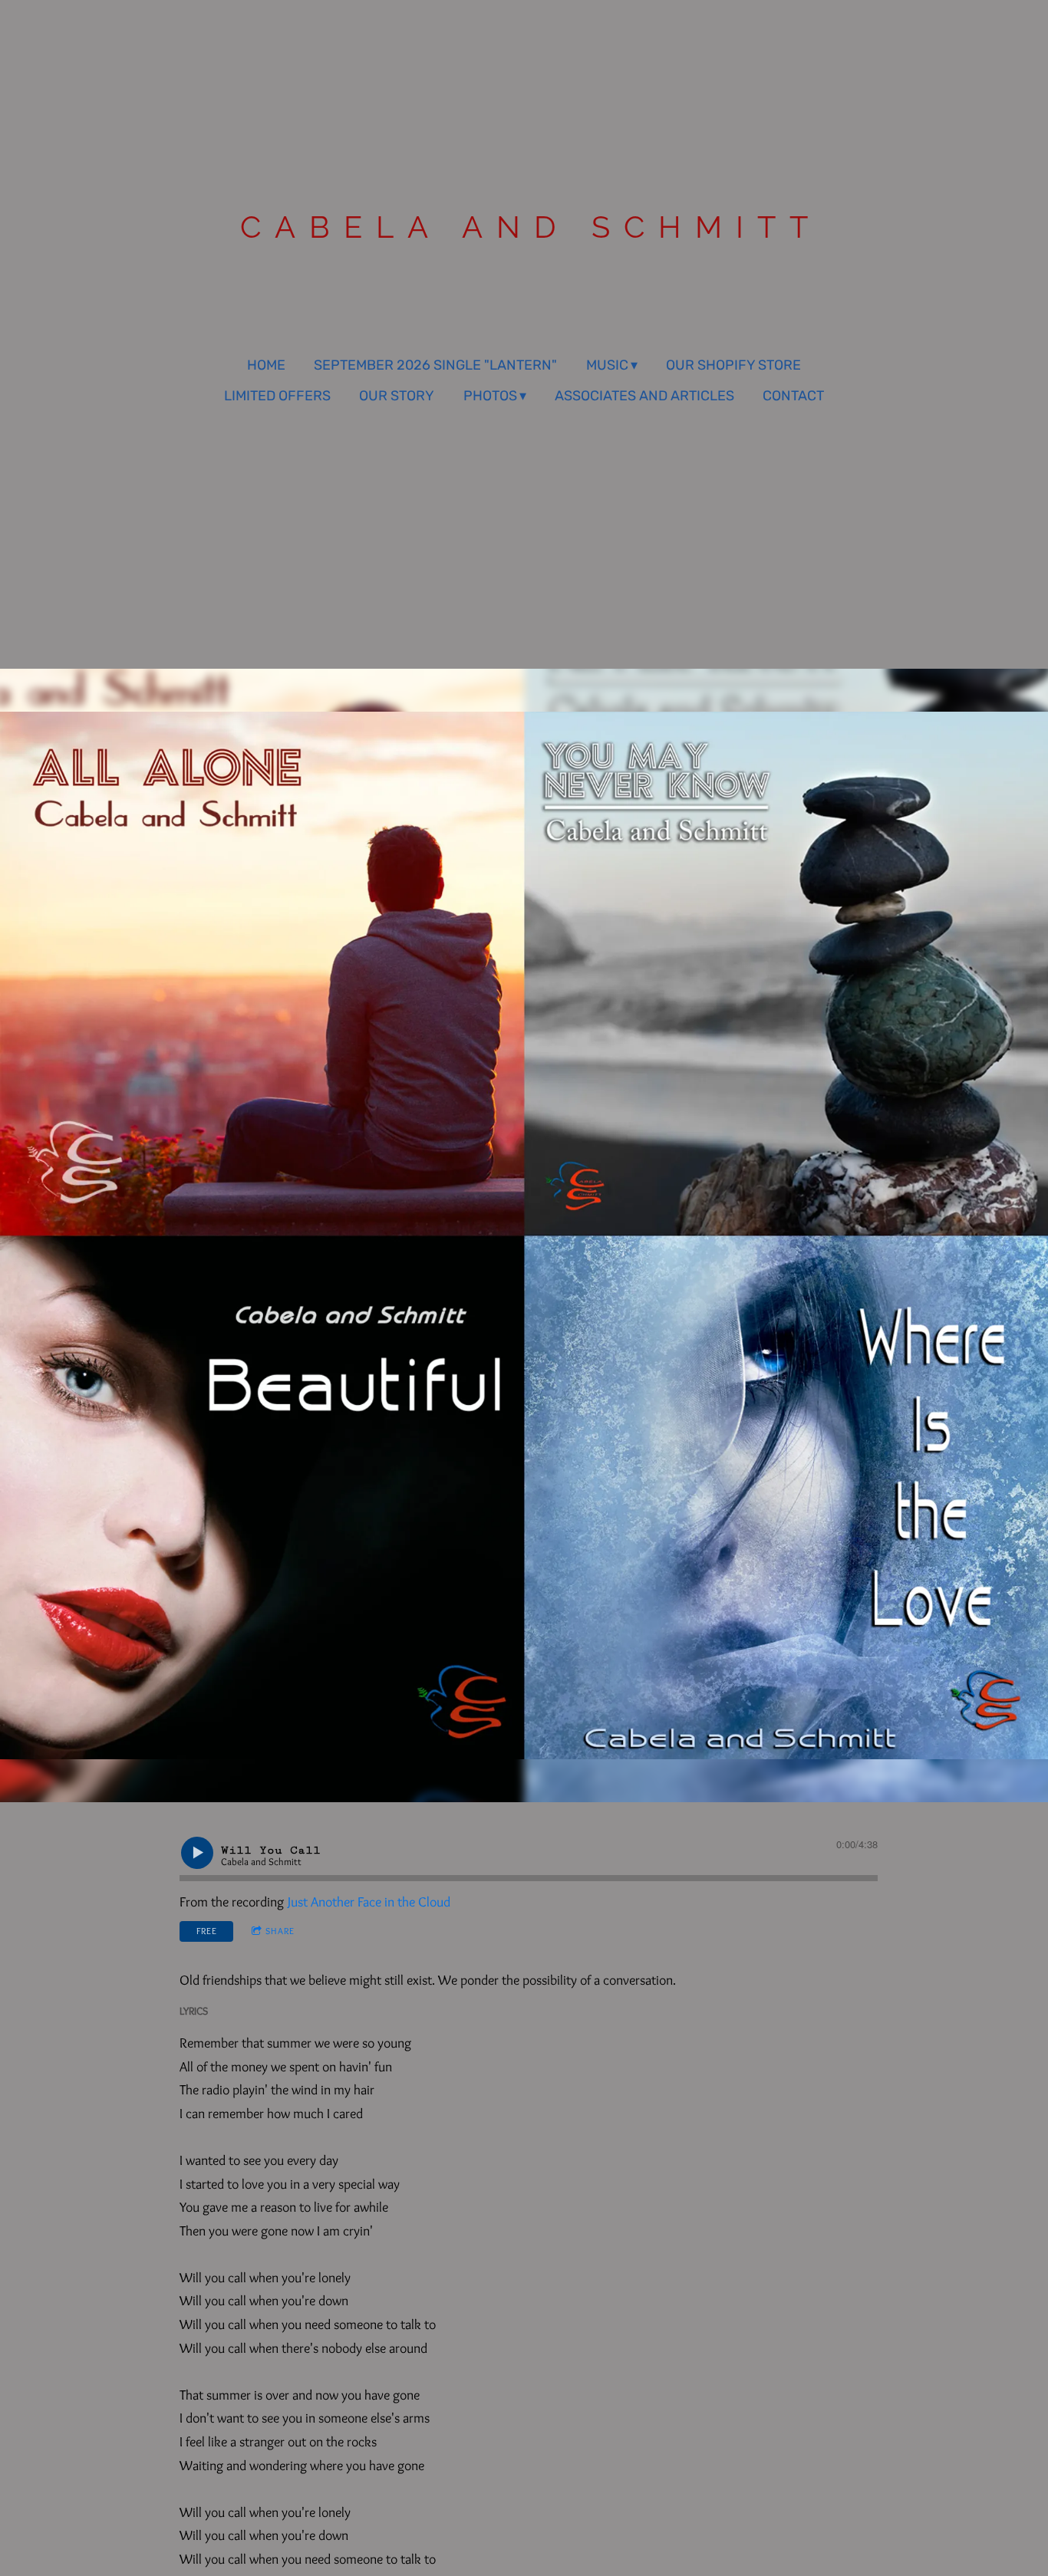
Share (280, 1931)
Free (207, 1931)
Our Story (397, 396)
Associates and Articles (644, 396)
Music (607, 365)
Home (266, 365)
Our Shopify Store (733, 365)
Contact (793, 396)
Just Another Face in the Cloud (369, 1902)
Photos (490, 396)
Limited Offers (277, 396)
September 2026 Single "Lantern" (435, 365)
